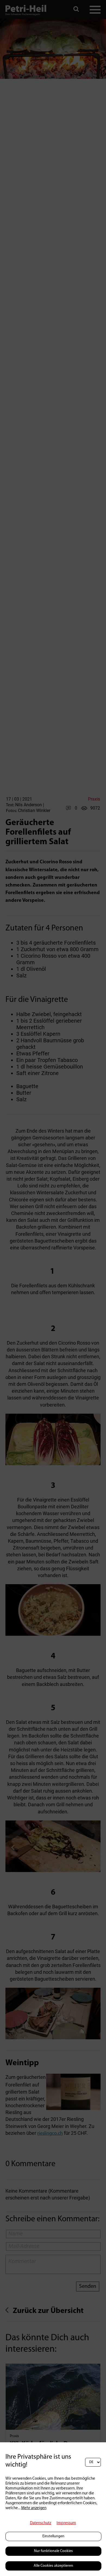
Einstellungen (53, 2536)
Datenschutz (40, 2523)
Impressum (66, 2523)
